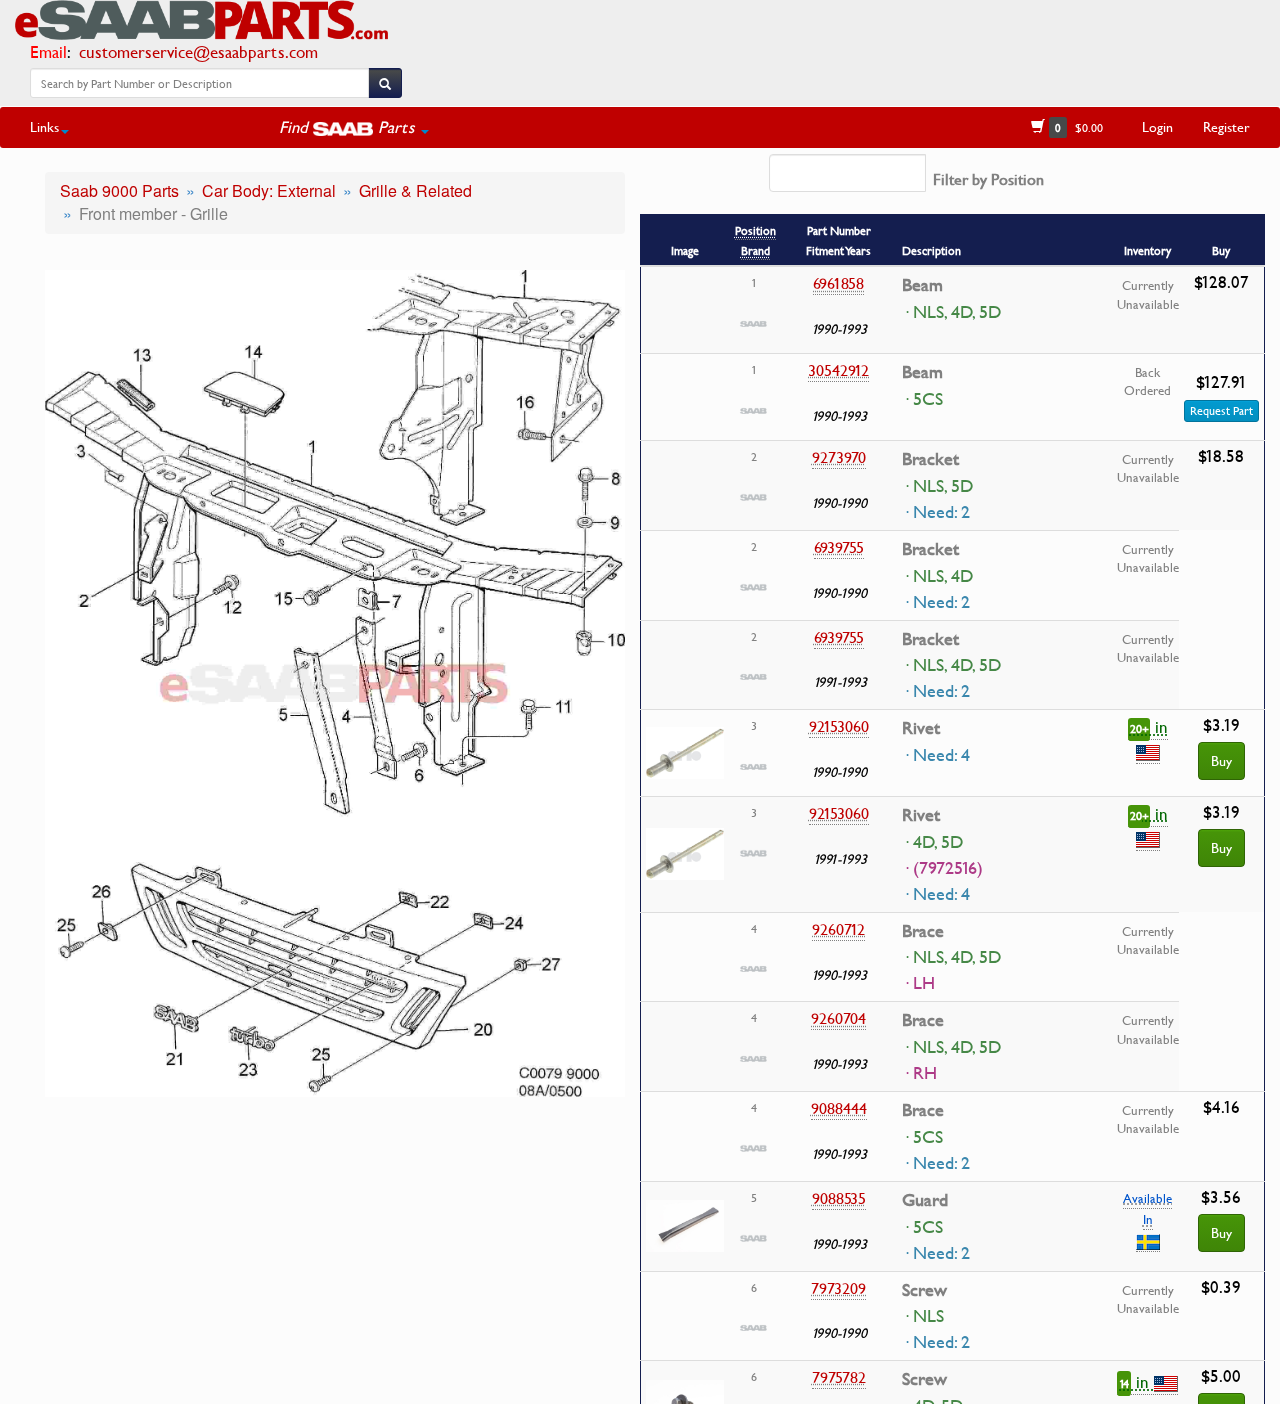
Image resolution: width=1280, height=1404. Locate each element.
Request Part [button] (1221, 410)
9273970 (839, 457)
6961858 (838, 283)
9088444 (839, 1108)
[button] (354, 127)
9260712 (838, 929)
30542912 (838, 370)
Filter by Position (988, 179)
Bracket (930, 459)
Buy (1221, 1232)
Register (1226, 126)
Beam (922, 285)
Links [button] (44, 126)
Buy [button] (1221, 760)
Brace (923, 931)
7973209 (838, 1288)
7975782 (839, 1377)
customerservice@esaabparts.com (198, 51)
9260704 (838, 1018)
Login (1157, 126)
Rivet (921, 728)
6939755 (839, 547)
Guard (925, 1200)
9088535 (839, 1198)
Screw (924, 1290)
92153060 (839, 726)
